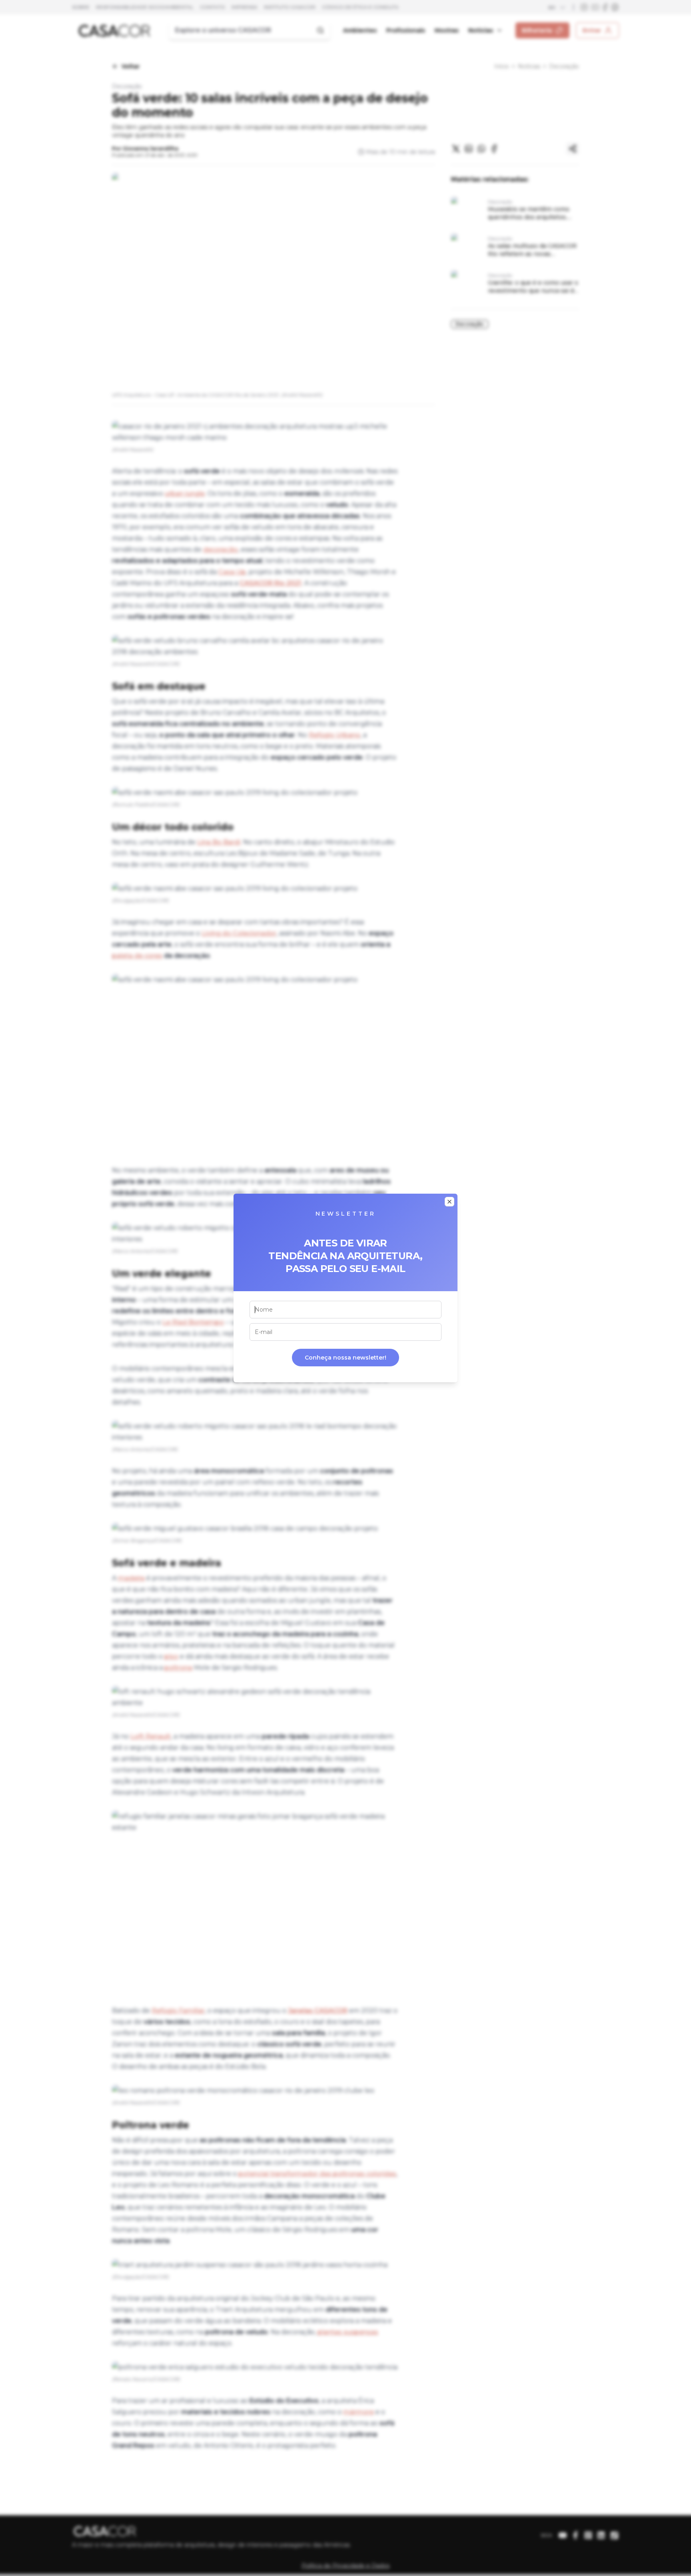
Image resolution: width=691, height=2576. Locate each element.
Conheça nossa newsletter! (345, 1358)
